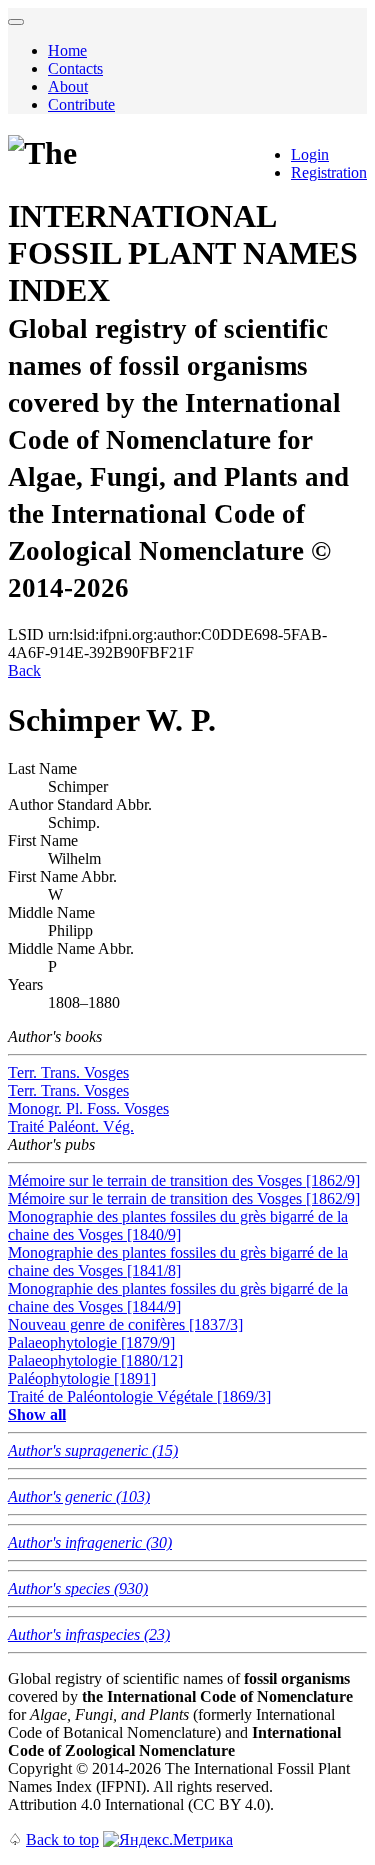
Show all (37, 1414)
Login (310, 154)
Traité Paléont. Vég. (71, 1126)
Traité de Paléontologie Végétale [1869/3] (139, 1396)
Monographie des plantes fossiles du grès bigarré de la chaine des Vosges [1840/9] (178, 1225)
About (68, 86)
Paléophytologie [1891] (82, 1378)
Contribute (81, 104)
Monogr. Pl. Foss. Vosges (88, 1108)
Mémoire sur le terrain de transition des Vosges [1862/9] (184, 1180)
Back (24, 670)
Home (67, 50)
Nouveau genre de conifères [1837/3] (125, 1324)
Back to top (62, 1839)
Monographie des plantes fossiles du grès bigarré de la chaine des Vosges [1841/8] (178, 1261)
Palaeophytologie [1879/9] (91, 1342)
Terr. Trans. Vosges (68, 1072)
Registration (329, 172)
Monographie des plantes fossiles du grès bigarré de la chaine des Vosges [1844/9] (178, 1297)
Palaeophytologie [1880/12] (95, 1360)
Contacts (75, 68)
